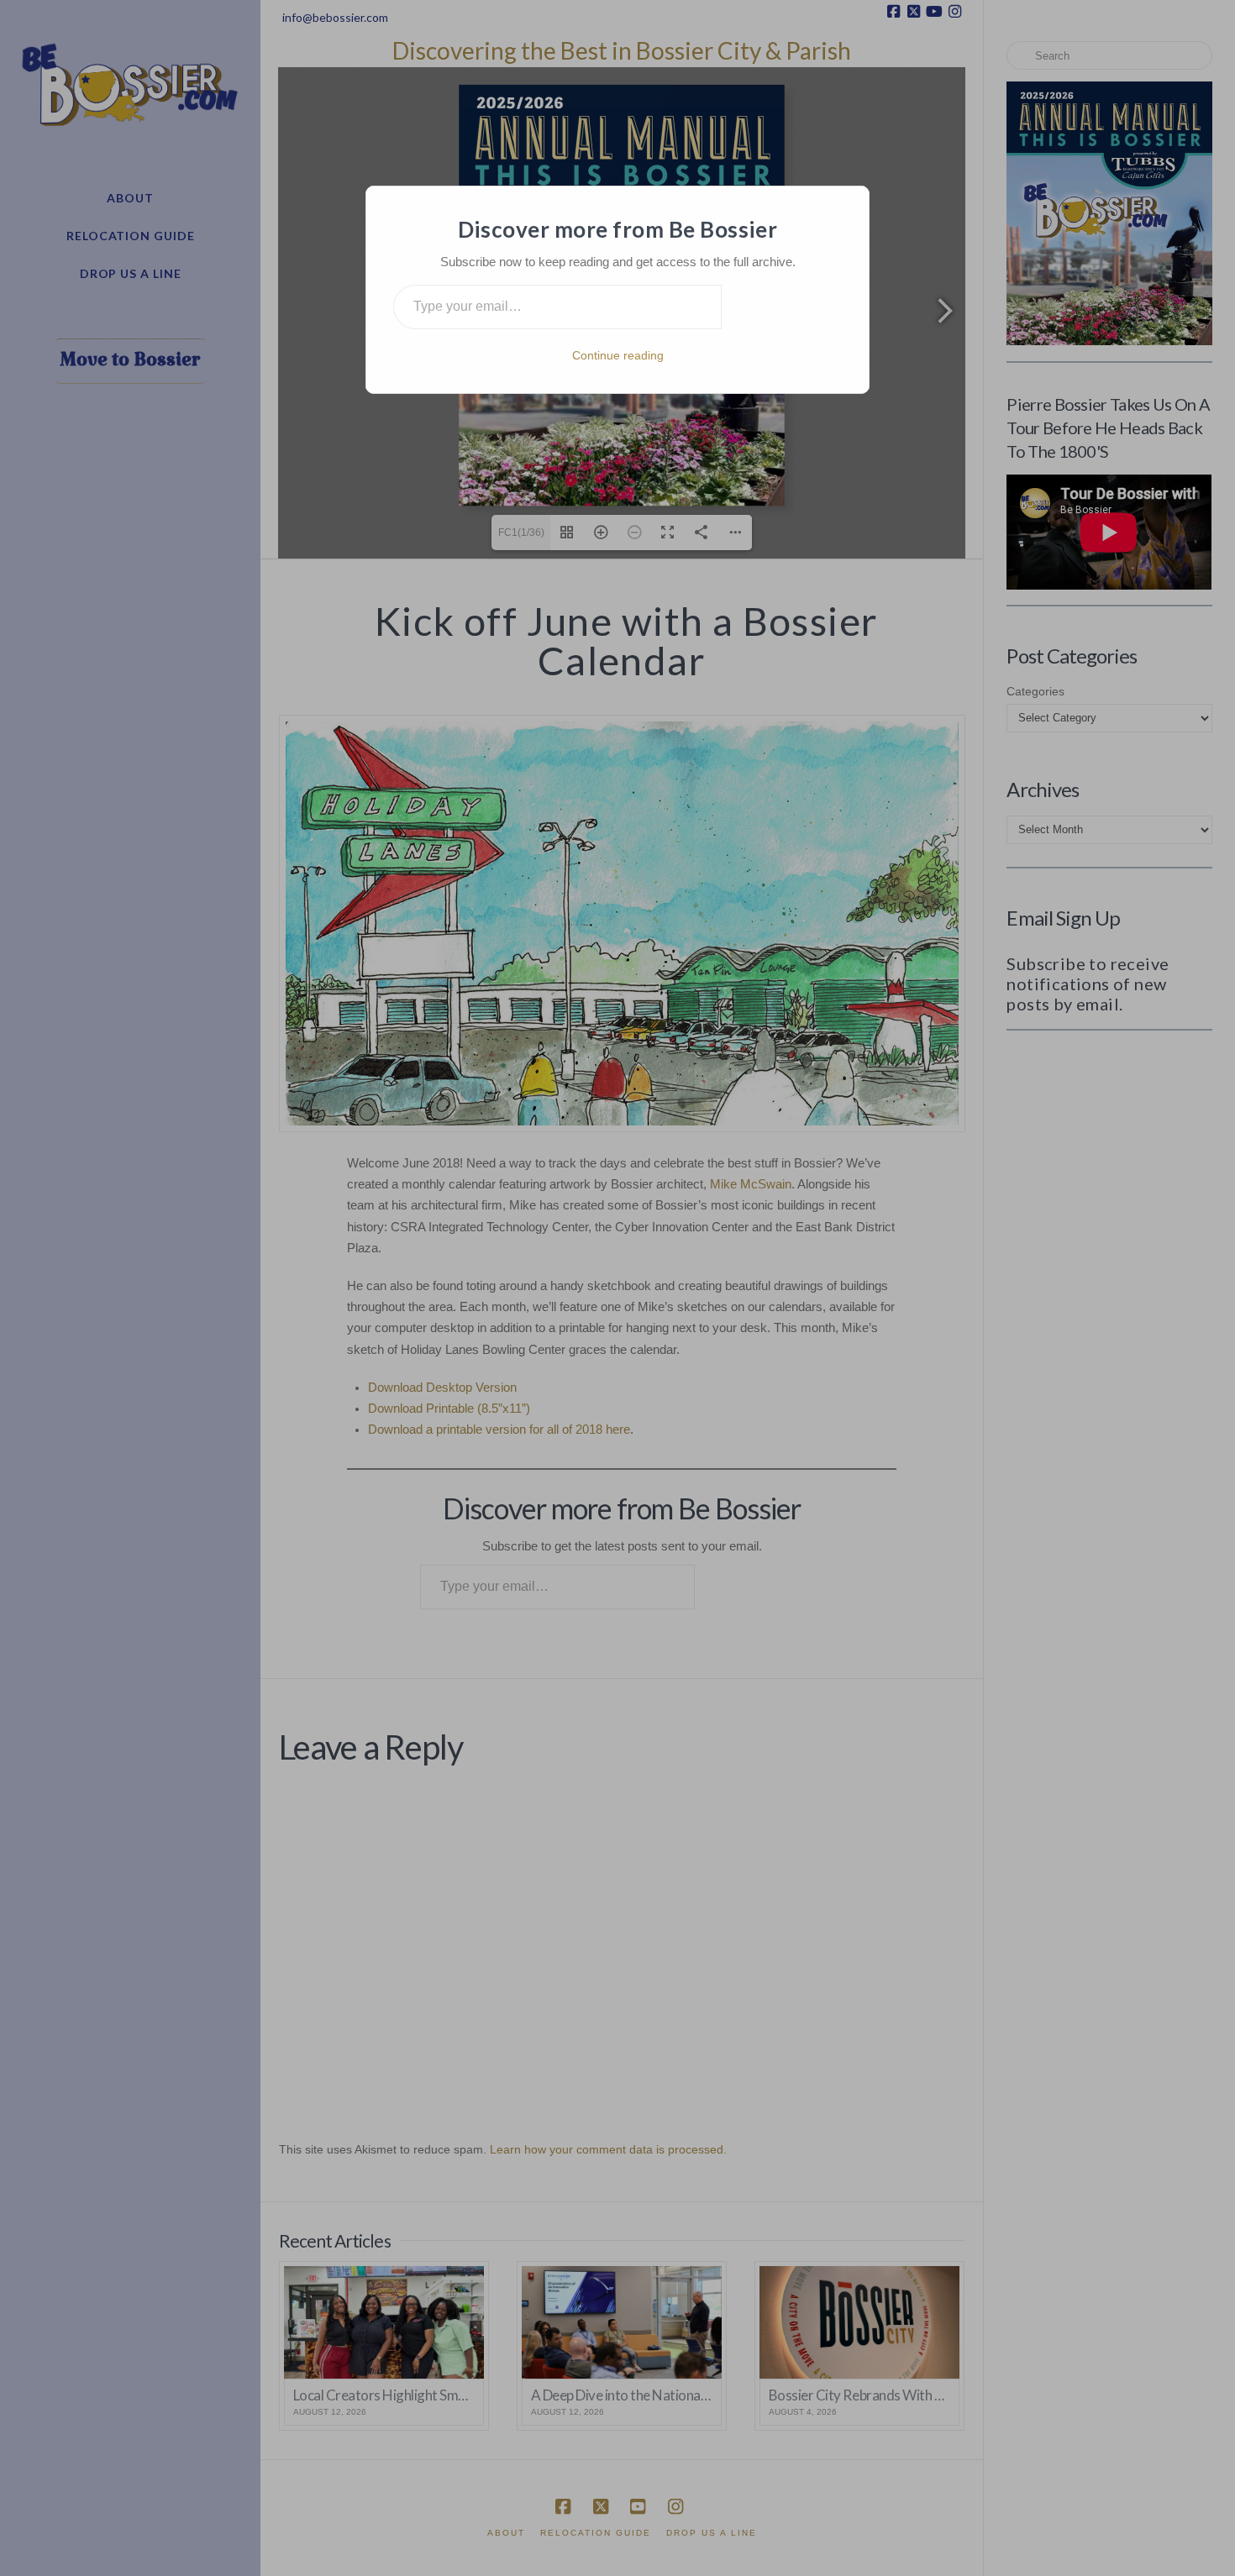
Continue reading (618, 355)
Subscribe (782, 306)
